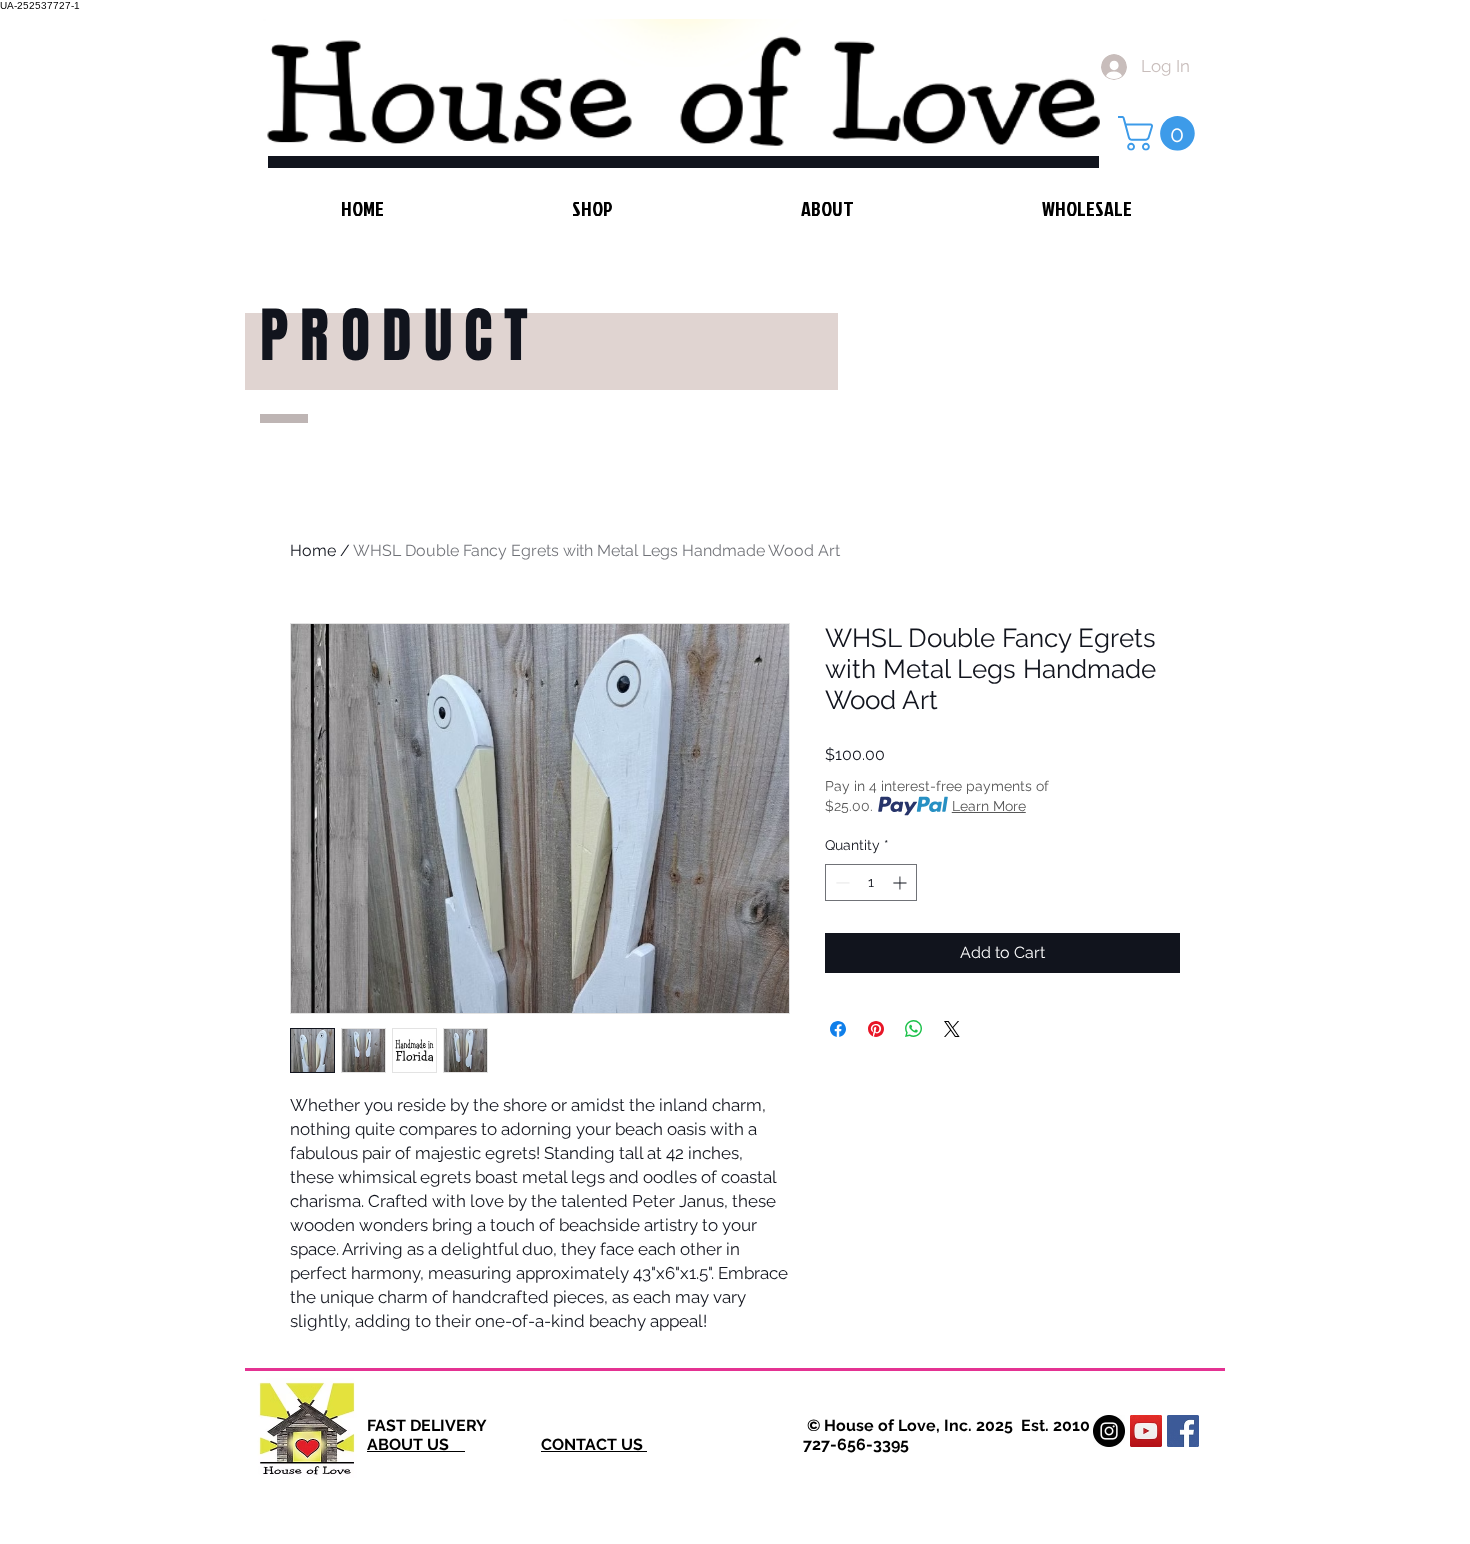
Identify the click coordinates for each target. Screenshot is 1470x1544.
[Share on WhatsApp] (914, 1029)
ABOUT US (416, 1444)
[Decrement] (840, 882)
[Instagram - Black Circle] (1109, 1431)
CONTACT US (594, 1444)
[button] (1160, 133)
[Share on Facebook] (838, 1029)
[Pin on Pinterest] (876, 1029)
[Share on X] (952, 1029)
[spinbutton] (871, 882)
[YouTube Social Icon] (1146, 1431)
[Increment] (901, 882)
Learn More (989, 806)
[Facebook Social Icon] (1183, 1431)
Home (313, 550)
